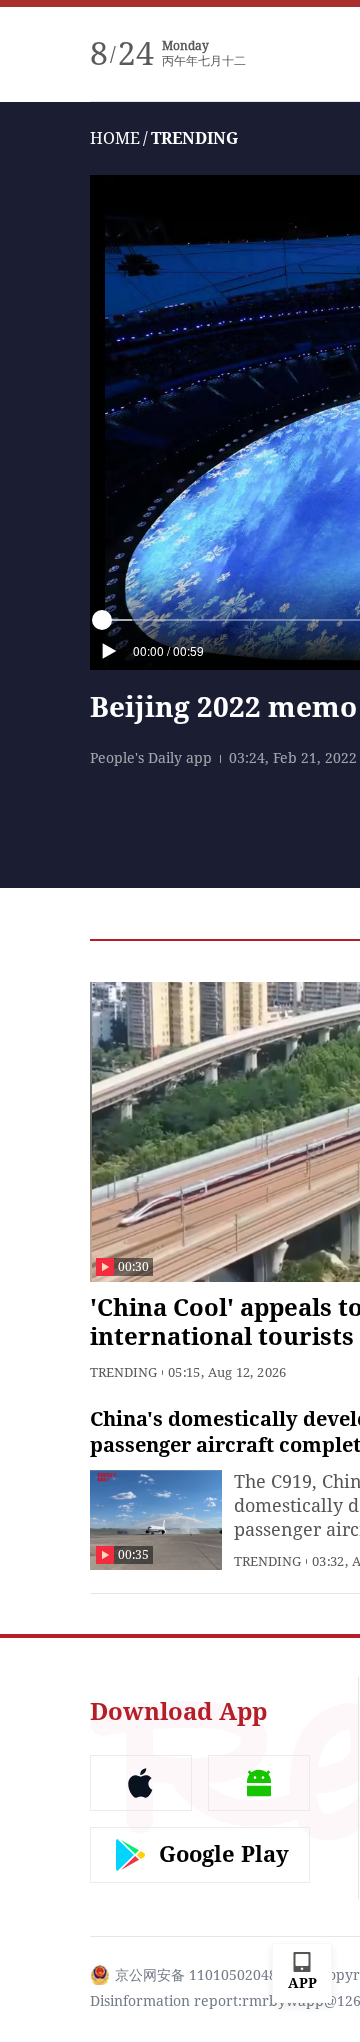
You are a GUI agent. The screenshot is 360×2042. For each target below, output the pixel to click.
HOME (115, 138)
